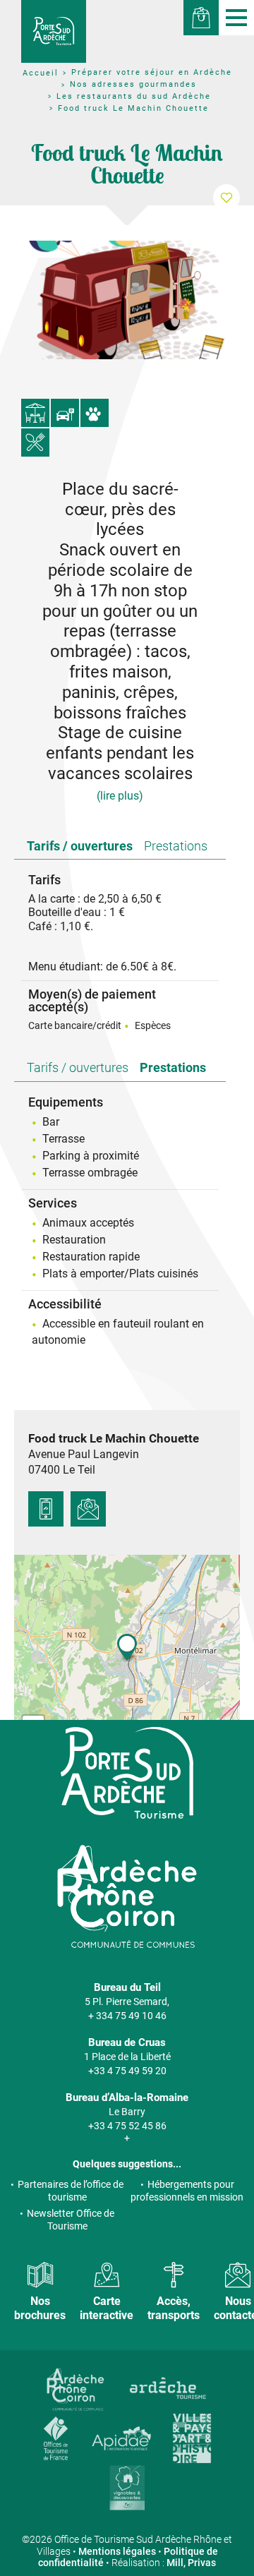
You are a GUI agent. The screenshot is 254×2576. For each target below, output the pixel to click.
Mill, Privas (191, 2563)
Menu (236, 18)
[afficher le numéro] (46, 1509)
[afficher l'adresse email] (88, 1509)
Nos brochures (40, 2308)
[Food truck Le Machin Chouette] (127, 300)
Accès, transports (174, 2308)
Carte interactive (107, 2308)
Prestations (176, 846)
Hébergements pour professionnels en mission (187, 2191)
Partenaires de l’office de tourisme (71, 2191)
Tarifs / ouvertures (80, 846)
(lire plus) (120, 796)
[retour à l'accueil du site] (54, 31)
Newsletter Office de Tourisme (71, 2220)
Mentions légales (117, 2551)
